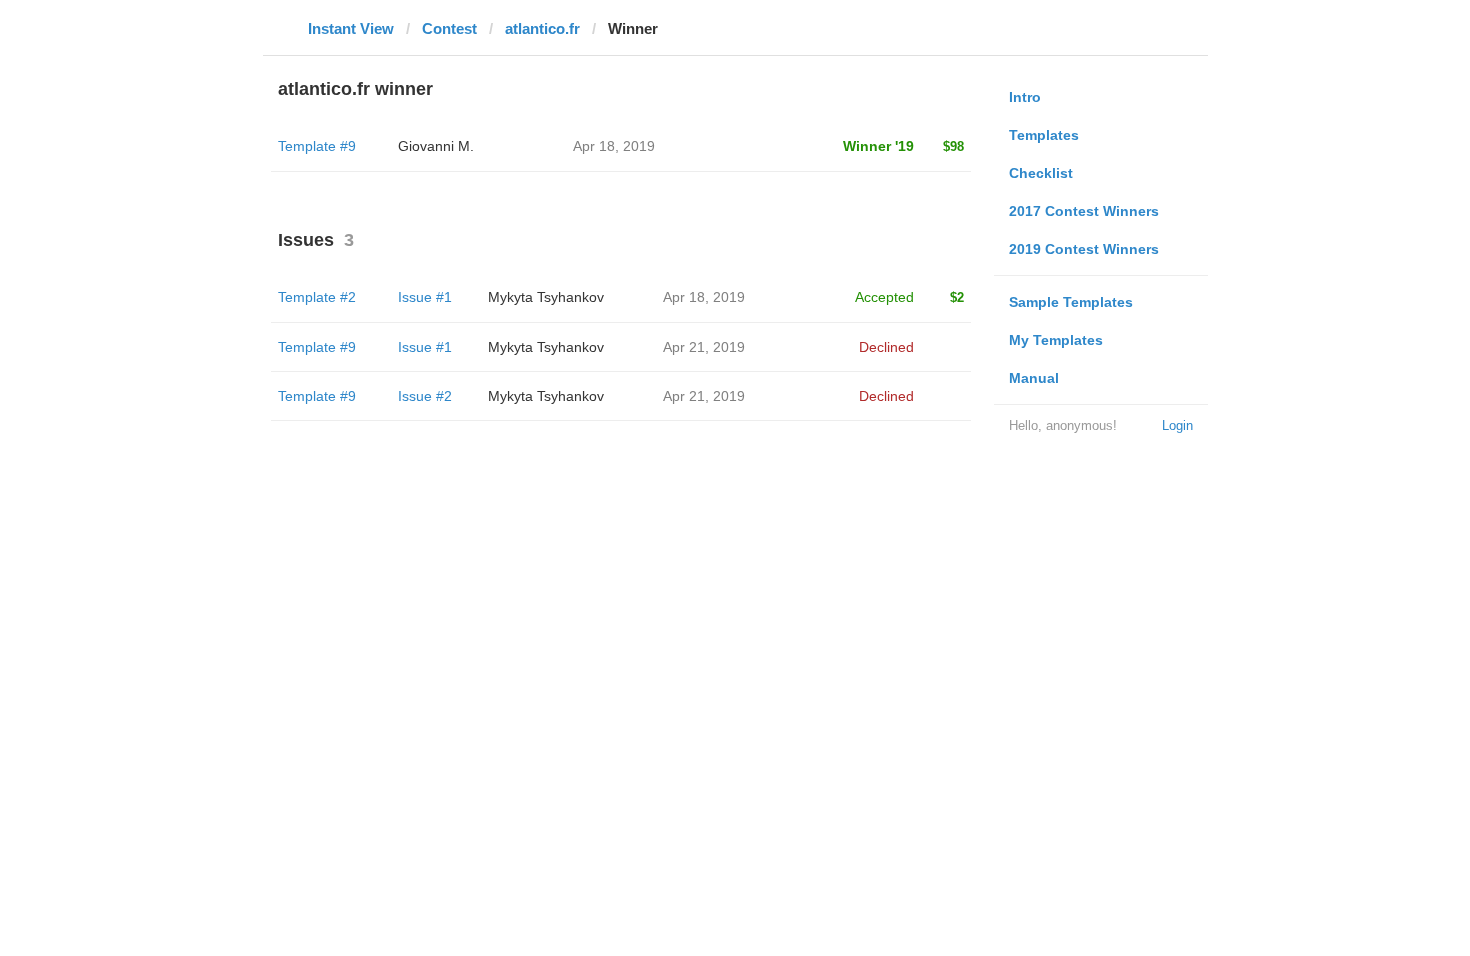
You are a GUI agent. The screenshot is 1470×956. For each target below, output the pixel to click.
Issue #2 (425, 396)
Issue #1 (425, 297)
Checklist (1041, 173)
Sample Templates (1071, 302)
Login (1177, 425)
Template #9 (317, 146)
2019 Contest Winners (1084, 249)
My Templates (1056, 340)
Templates (1044, 135)
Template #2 (317, 297)
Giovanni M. (436, 146)
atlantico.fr (542, 28)
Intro (1025, 97)
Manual (1034, 378)
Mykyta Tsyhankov (546, 297)
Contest (449, 28)
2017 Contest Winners (1084, 211)
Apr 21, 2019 (704, 347)
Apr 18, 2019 (704, 297)
